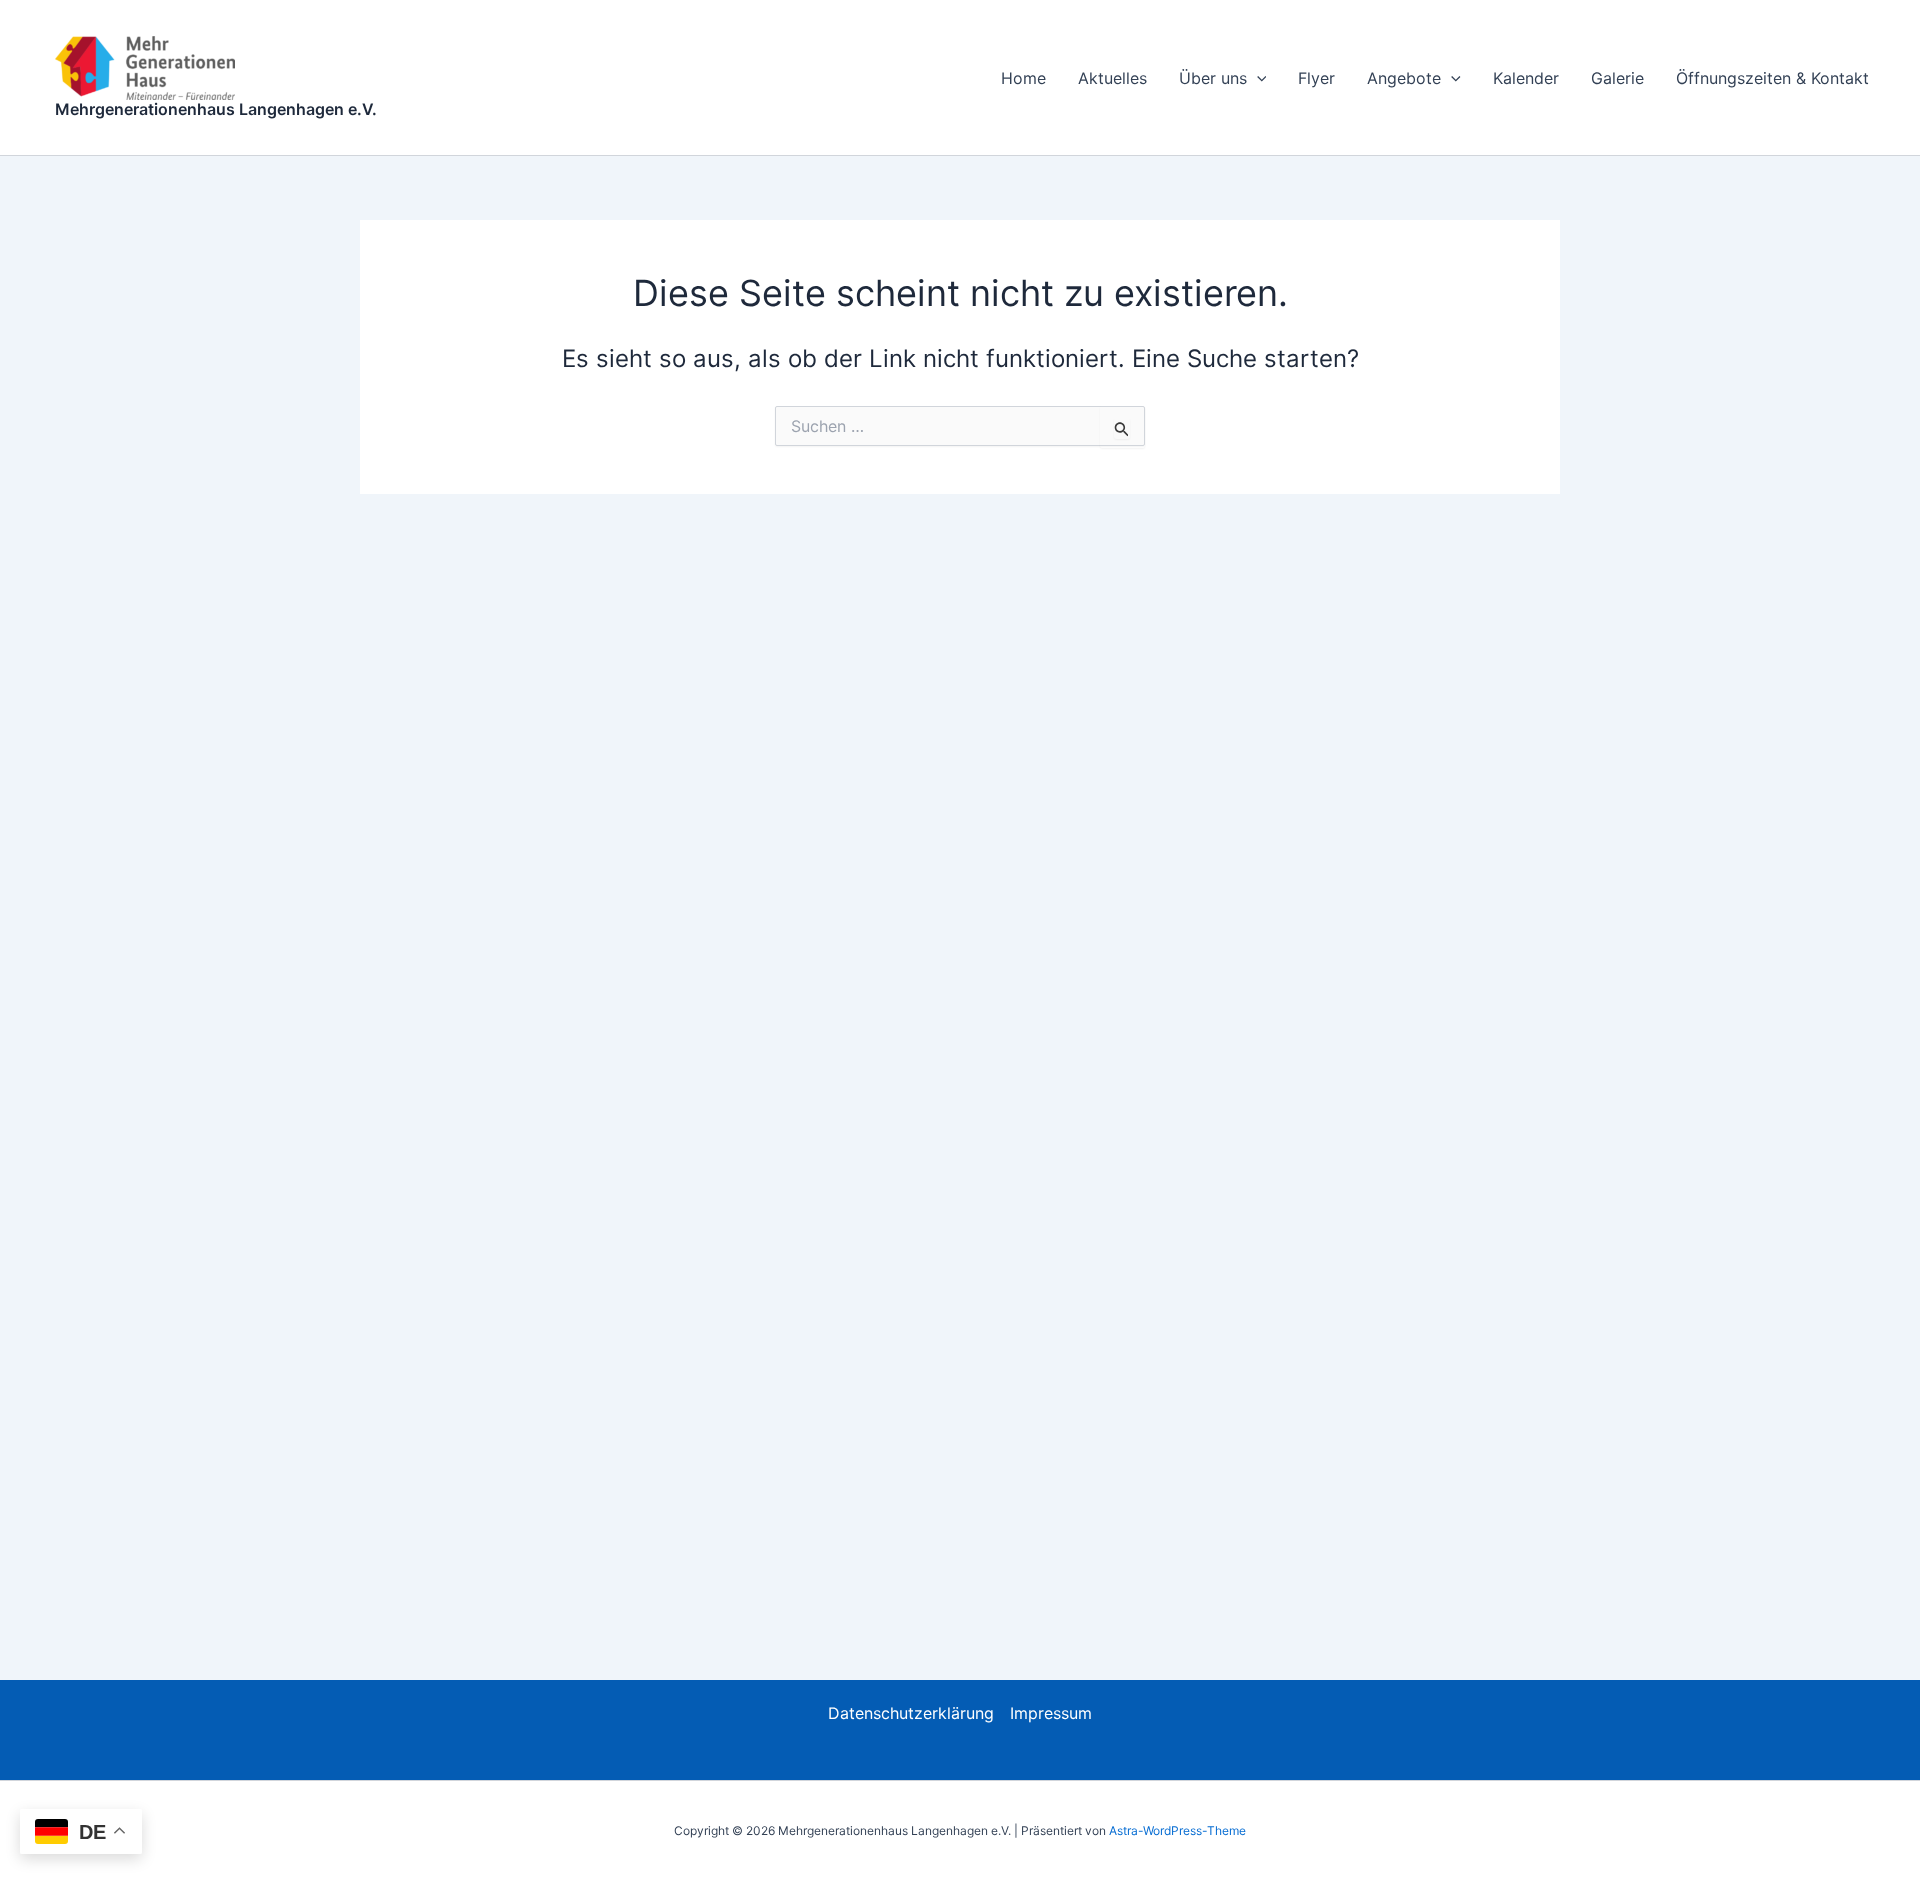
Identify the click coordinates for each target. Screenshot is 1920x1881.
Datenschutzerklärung (911, 1713)
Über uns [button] (1213, 78)
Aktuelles (1112, 78)
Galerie (1617, 78)
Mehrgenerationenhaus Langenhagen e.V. (216, 109)
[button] (1257, 78)
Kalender (1526, 78)
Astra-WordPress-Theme (1177, 1830)
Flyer (1316, 78)
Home (1023, 78)
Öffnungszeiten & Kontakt (1772, 78)
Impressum (1051, 1713)
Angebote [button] (1404, 78)
